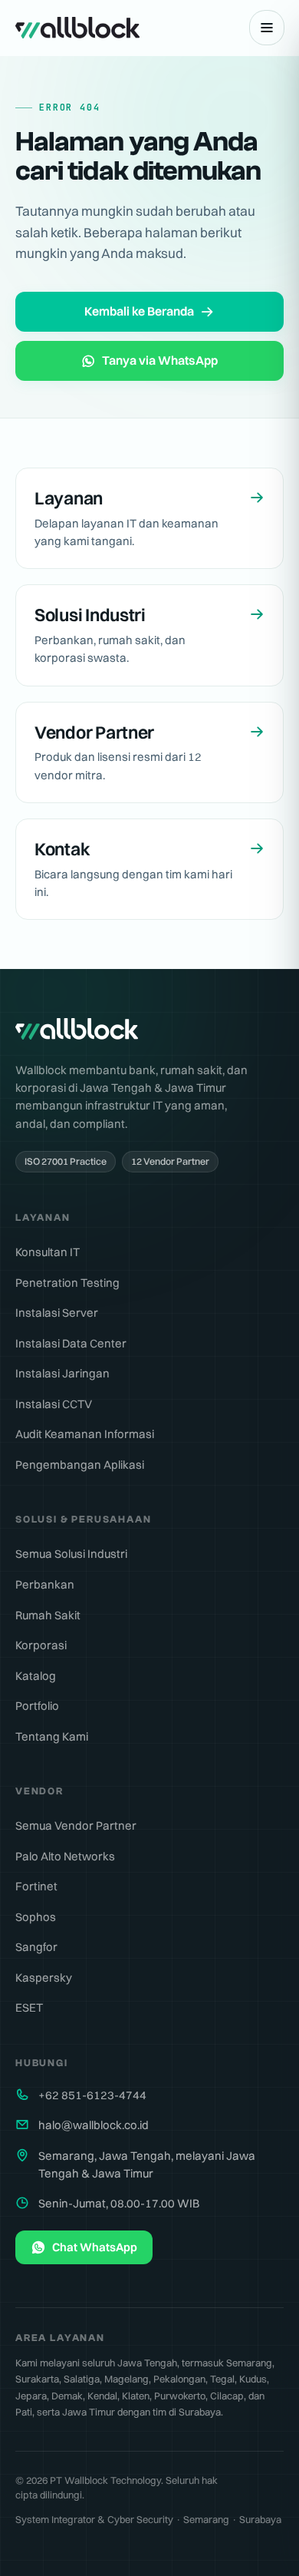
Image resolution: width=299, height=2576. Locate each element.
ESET (29, 2007)
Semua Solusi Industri (71, 1554)
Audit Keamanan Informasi (85, 1434)
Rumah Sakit (48, 1615)
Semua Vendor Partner (76, 1825)
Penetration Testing (67, 1283)
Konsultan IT (48, 1252)
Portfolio (37, 1706)
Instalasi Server (57, 1313)
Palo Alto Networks (65, 1856)
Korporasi (41, 1645)
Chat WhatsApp (95, 2247)
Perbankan (45, 1584)
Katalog (36, 1676)
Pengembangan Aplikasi (80, 1465)
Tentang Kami (52, 1736)
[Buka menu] (267, 28)
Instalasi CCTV (54, 1404)
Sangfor (36, 1947)
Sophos (36, 1917)
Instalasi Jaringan (62, 1373)
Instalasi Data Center (71, 1343)
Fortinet (36, 1886)
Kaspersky (44, 1977)
